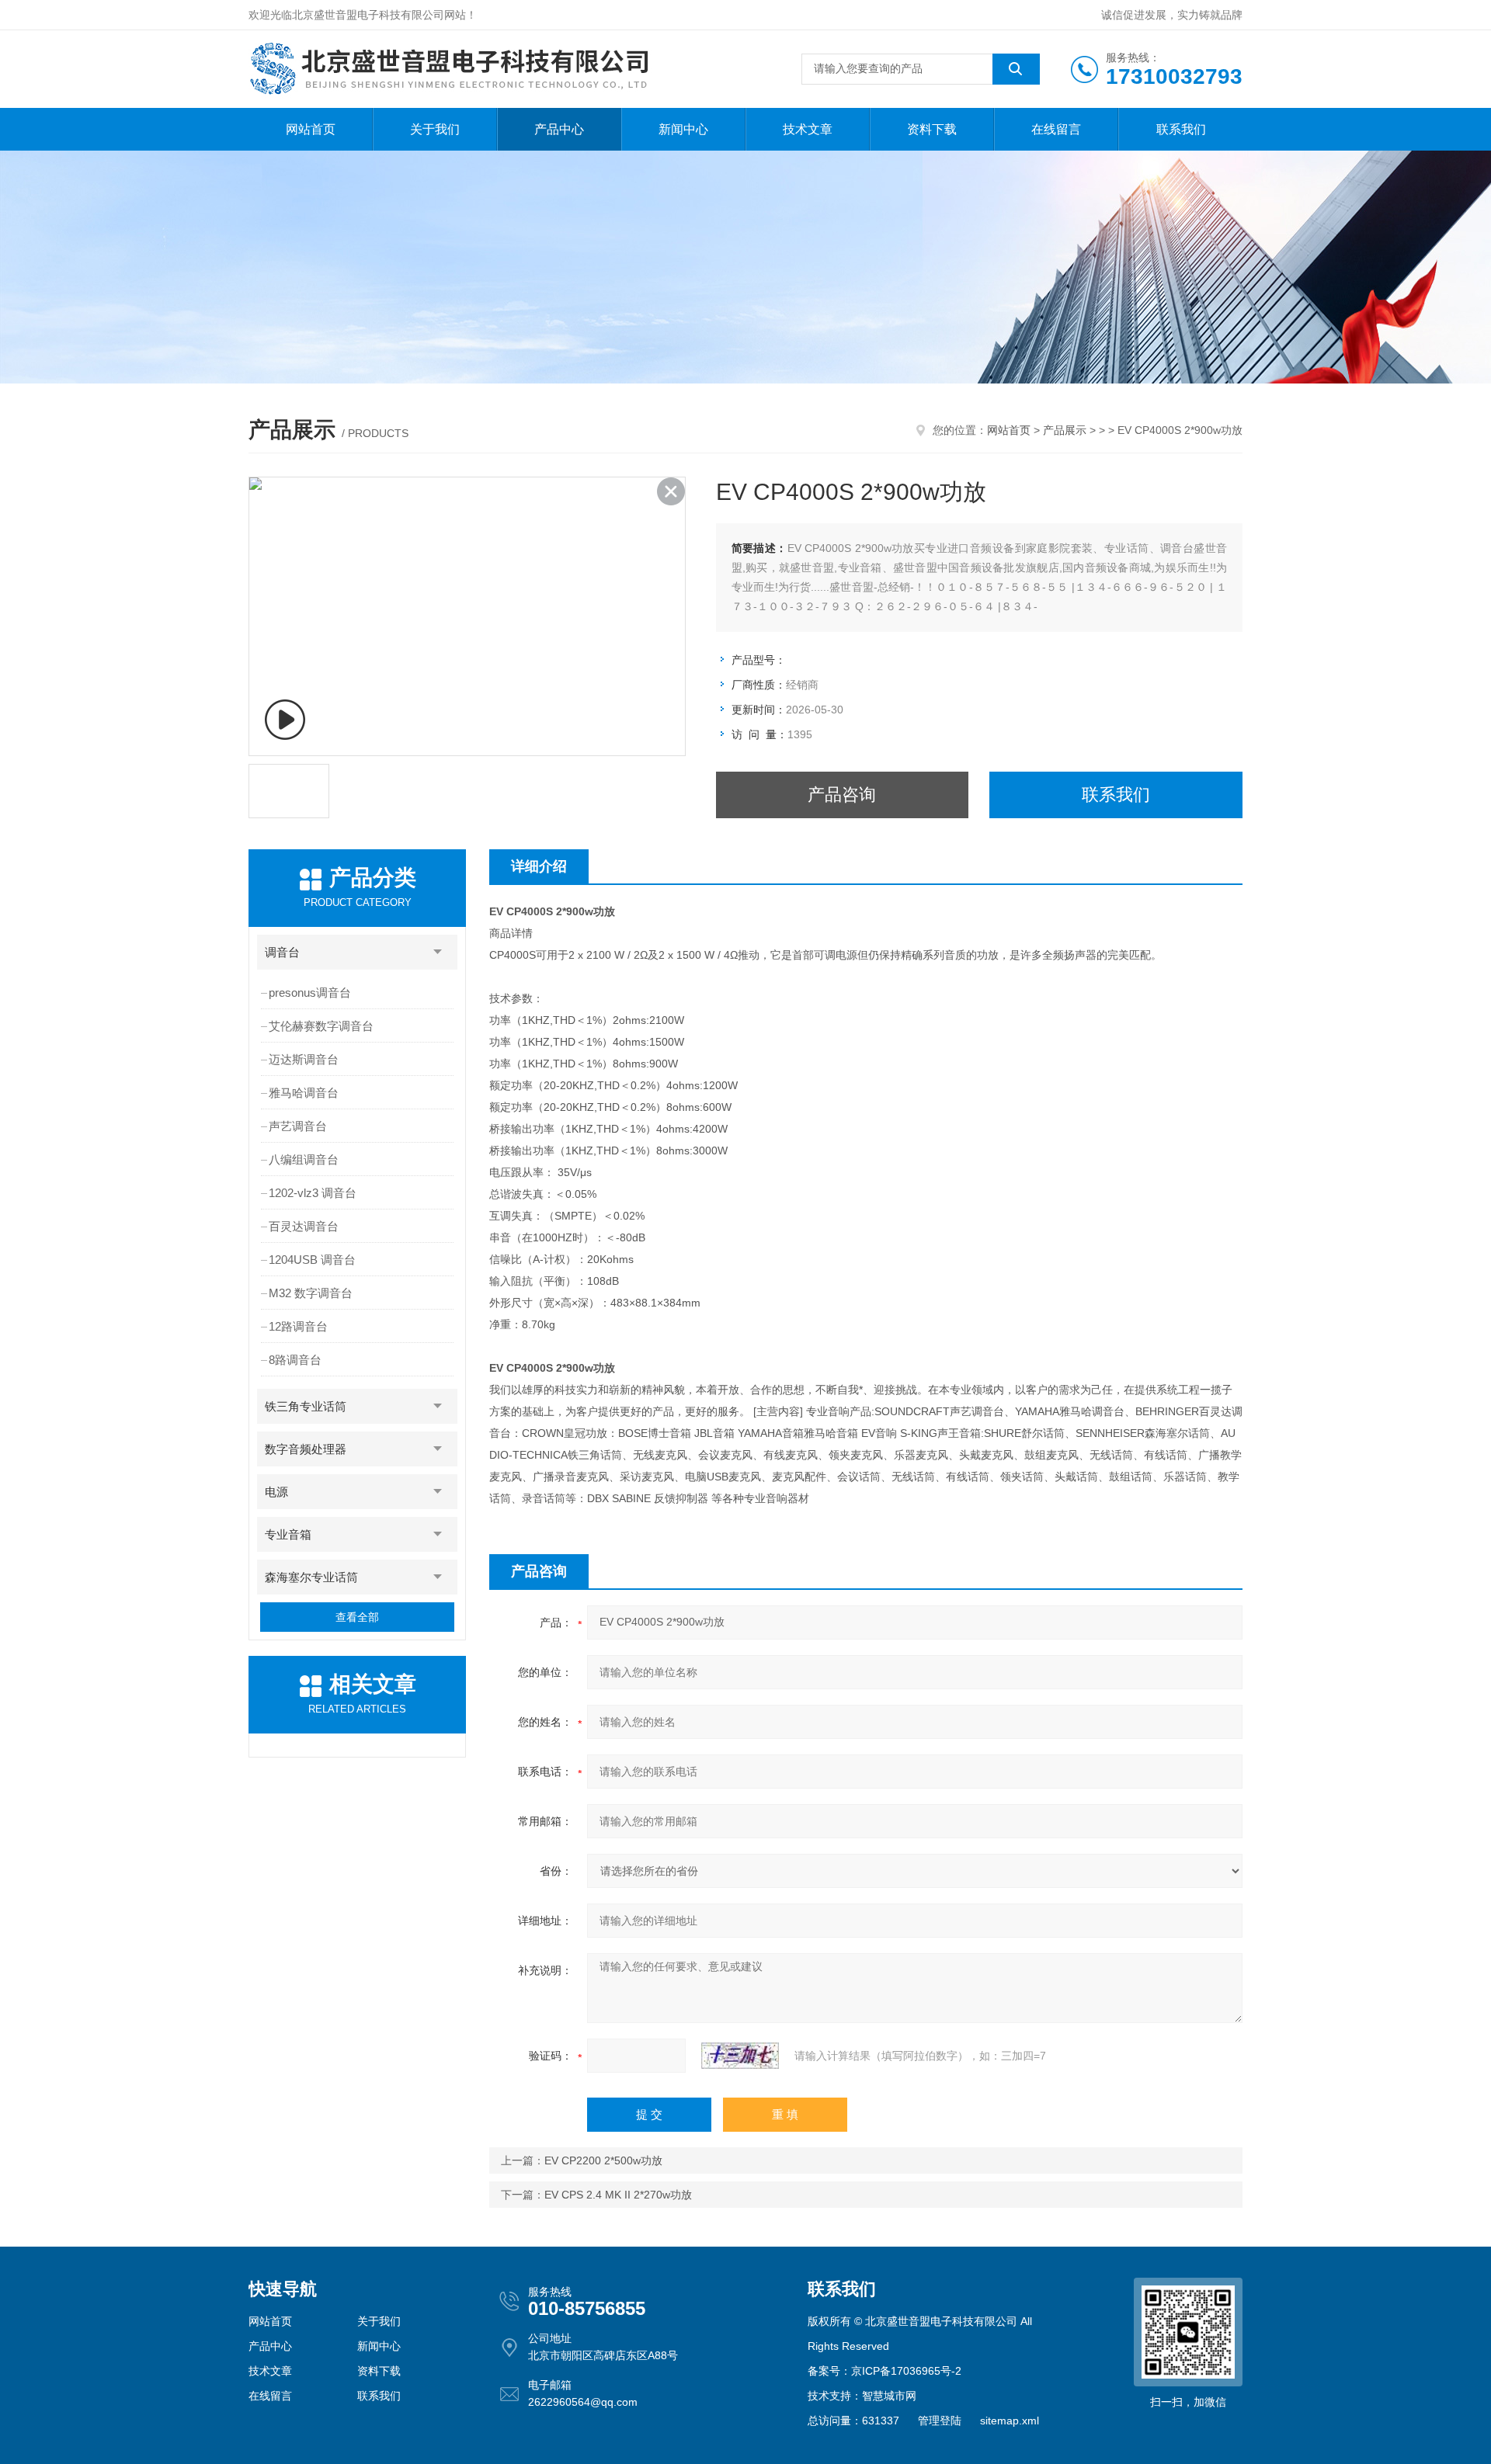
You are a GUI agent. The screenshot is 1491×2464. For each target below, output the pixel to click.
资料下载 (932, 129)
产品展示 (1065, 430)
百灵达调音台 (304, 1226)
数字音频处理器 (306, 1449)
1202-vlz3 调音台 (313, 1193)
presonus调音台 (310, 993)
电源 (276, 1492)
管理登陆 (940, 2421)
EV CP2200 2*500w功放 (603, 2160)
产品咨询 (842, 795)
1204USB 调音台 (312, 1260)
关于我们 (435, 129)
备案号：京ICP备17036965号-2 (885, 2371)
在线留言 (1056, 129)
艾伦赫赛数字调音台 (321, 1026)
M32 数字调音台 (311, 1293)
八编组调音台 (304, 1159)
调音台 (282, 952)
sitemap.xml (1010, 2421)
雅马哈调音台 (304, 1093)
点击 (438, 952)
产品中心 (559, 129)
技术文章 (808, 129)
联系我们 (1181, 129)
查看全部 (357, 1617)
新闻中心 (683, 129)
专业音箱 (288, 1534)
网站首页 (311, 129)
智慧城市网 (889, 2396)
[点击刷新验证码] (740, 2056)
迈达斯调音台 (304, 1059)
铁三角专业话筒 (306, 1406)
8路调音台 (295, 1360)
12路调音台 (298, 1326)
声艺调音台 (298, 1126)
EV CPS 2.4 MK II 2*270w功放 (618, 2195)
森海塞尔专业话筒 (311, 1577)
